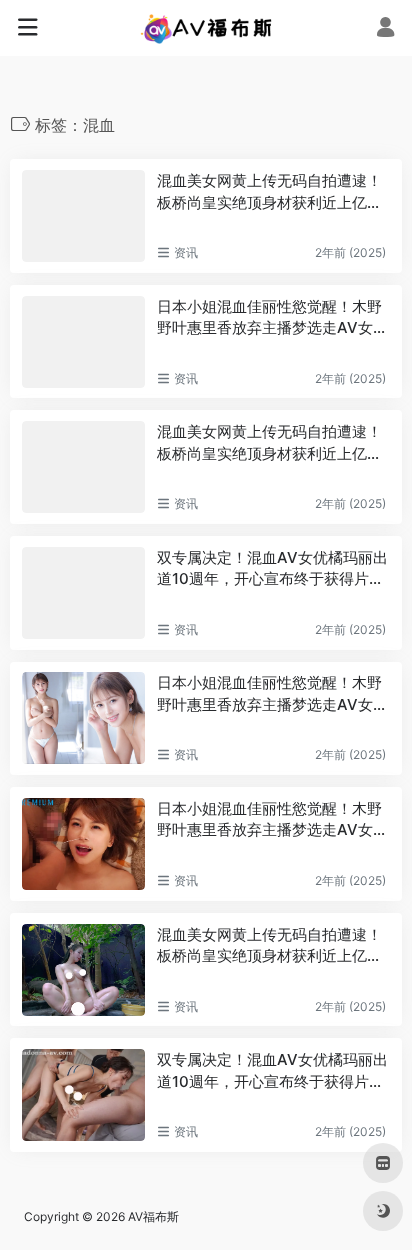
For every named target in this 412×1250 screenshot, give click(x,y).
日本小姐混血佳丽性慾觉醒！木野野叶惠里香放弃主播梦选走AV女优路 (272, 318)
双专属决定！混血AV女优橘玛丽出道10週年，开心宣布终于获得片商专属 (272, 569)
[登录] (385, 29)
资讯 (186, 252)
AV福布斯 (153, 1216)
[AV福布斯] (206, 28)
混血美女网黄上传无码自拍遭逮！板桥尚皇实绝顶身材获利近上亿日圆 (269, 192)
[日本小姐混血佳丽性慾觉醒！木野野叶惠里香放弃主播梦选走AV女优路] (83, 342)
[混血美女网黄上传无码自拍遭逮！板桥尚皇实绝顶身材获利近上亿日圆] (83, 216)
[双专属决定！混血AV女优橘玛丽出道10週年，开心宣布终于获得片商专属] (83, 593)
